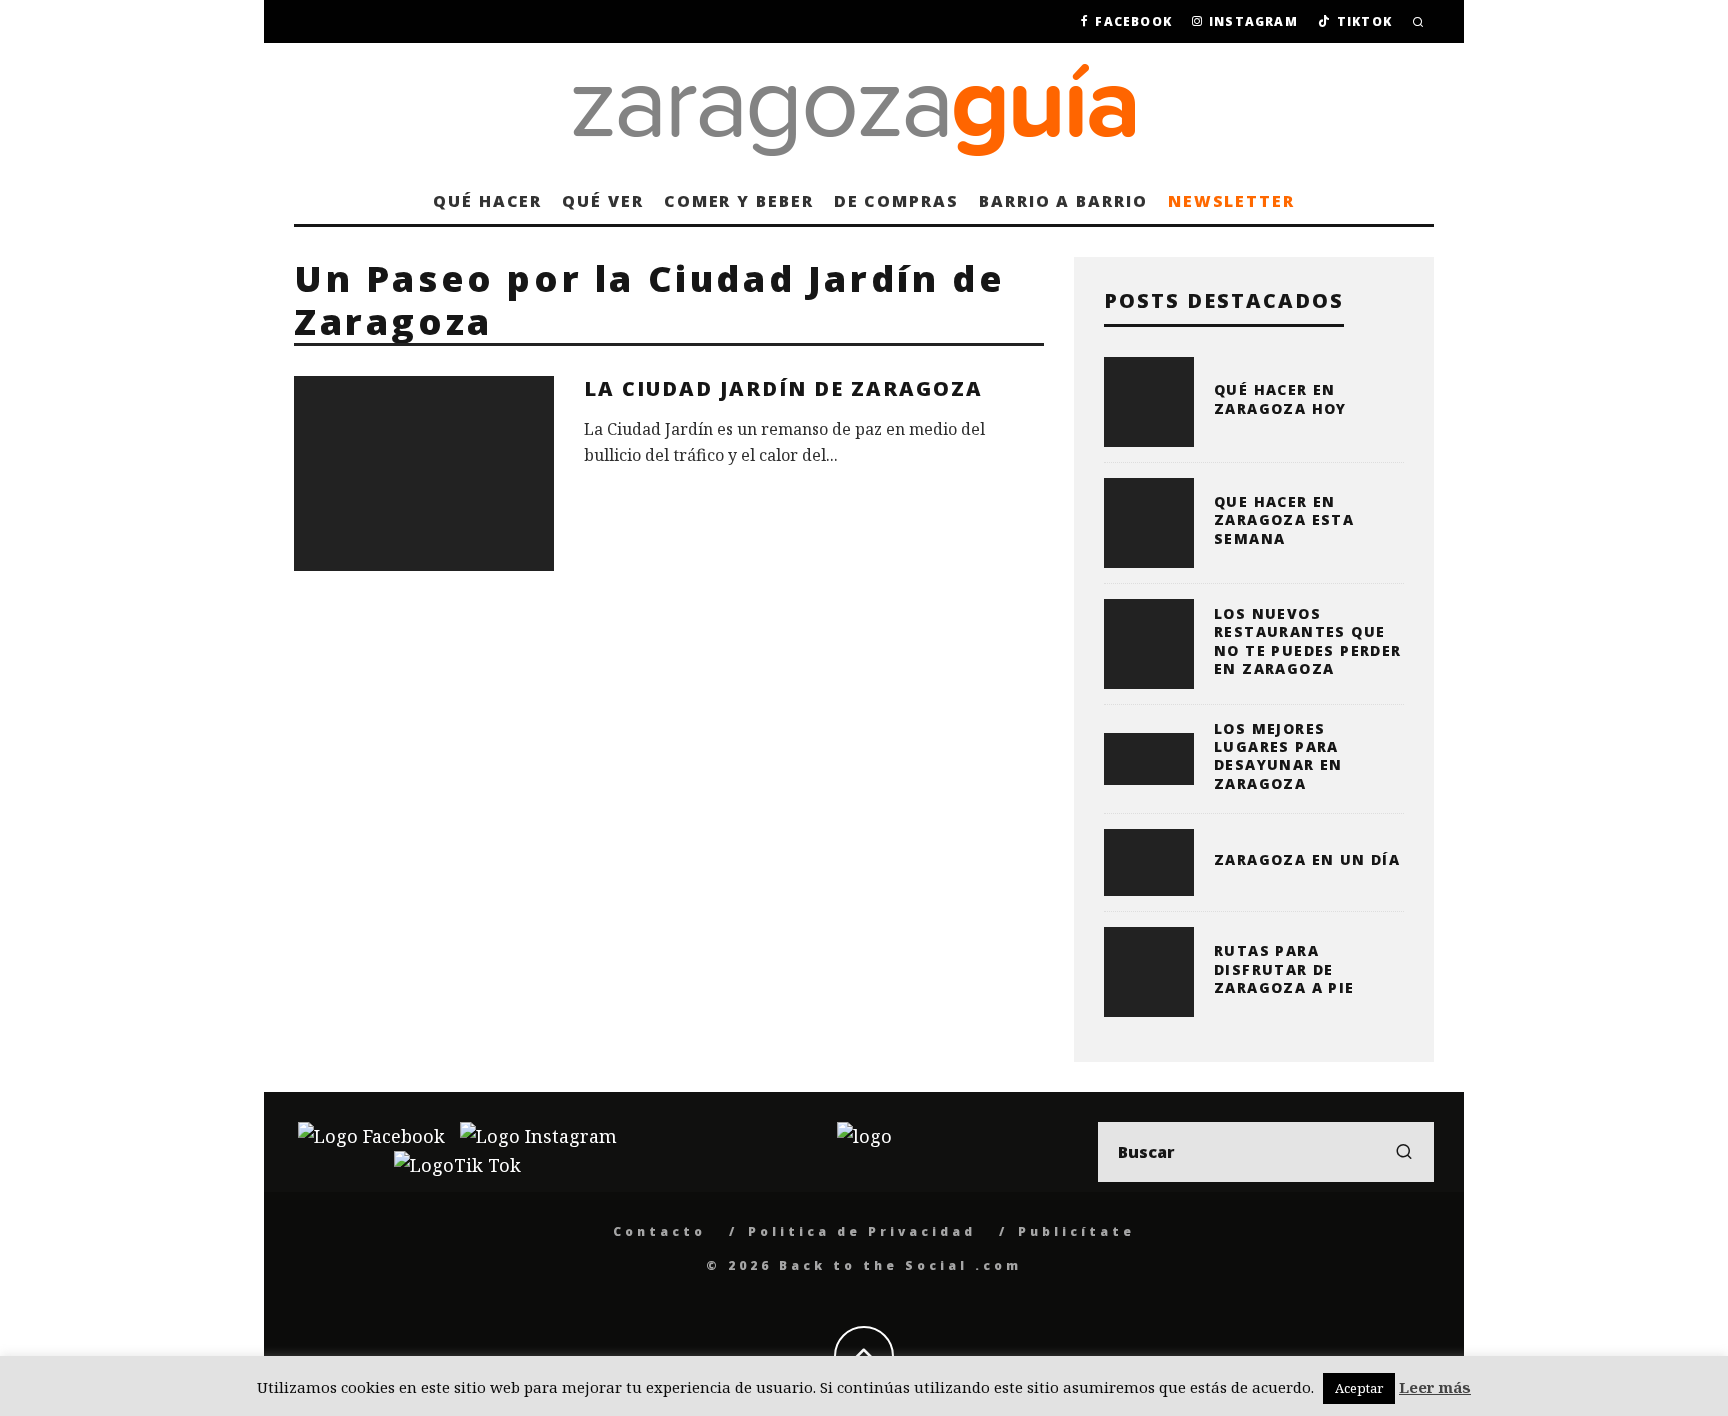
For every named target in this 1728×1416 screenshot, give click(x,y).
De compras (896, 201)
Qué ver (602, 201)
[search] (1404, 1152)
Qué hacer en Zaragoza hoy (1280, 398)
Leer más (1435, 1387)
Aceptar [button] (1359, 1388)
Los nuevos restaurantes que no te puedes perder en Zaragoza (1308, 641)
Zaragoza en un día (1307, 859)
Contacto (659, 1231)
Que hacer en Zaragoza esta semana (1284, 519)
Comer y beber (739, 201)
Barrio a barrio (1063, 201)
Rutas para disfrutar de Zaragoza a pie (1284, 968)
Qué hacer (487, 201)
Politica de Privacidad (862, 1231)
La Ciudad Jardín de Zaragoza (783, 388)
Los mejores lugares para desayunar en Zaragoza (1278, 756)
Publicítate (1076, 1231)
